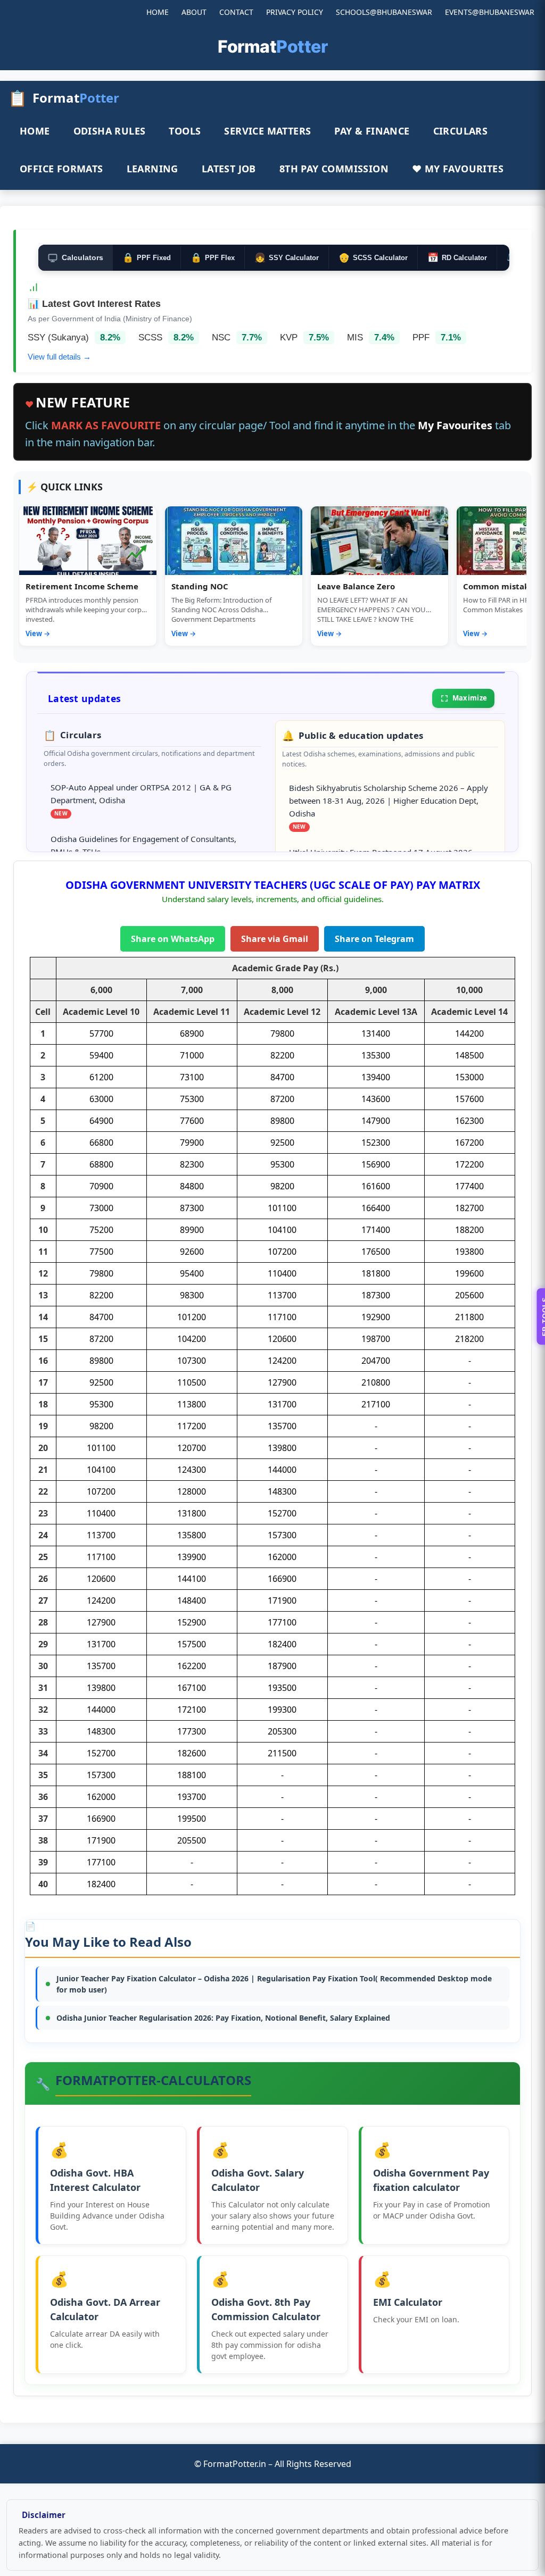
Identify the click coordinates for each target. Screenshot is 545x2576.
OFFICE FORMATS (61, 169)
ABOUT (194, 12)
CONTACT (236, 12)
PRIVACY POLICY (295, 12)
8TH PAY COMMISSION (334, 169)
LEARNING (152, 169)
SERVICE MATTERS (267, 131)
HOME (158, 12)
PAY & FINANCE (372, 131)
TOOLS (185, 131)
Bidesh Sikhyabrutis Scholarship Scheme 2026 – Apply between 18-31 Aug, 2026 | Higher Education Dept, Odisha (389, 800)
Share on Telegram (374, 939)
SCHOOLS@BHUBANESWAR (384, 12)
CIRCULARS (461, 131)
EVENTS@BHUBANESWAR (490, 12)
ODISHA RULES (110, 131)
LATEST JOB (229, 169)
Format (272, 47)
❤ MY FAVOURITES (458, 169)
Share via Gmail (275, 939)
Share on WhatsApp (173, 939)
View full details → (59, 357)
